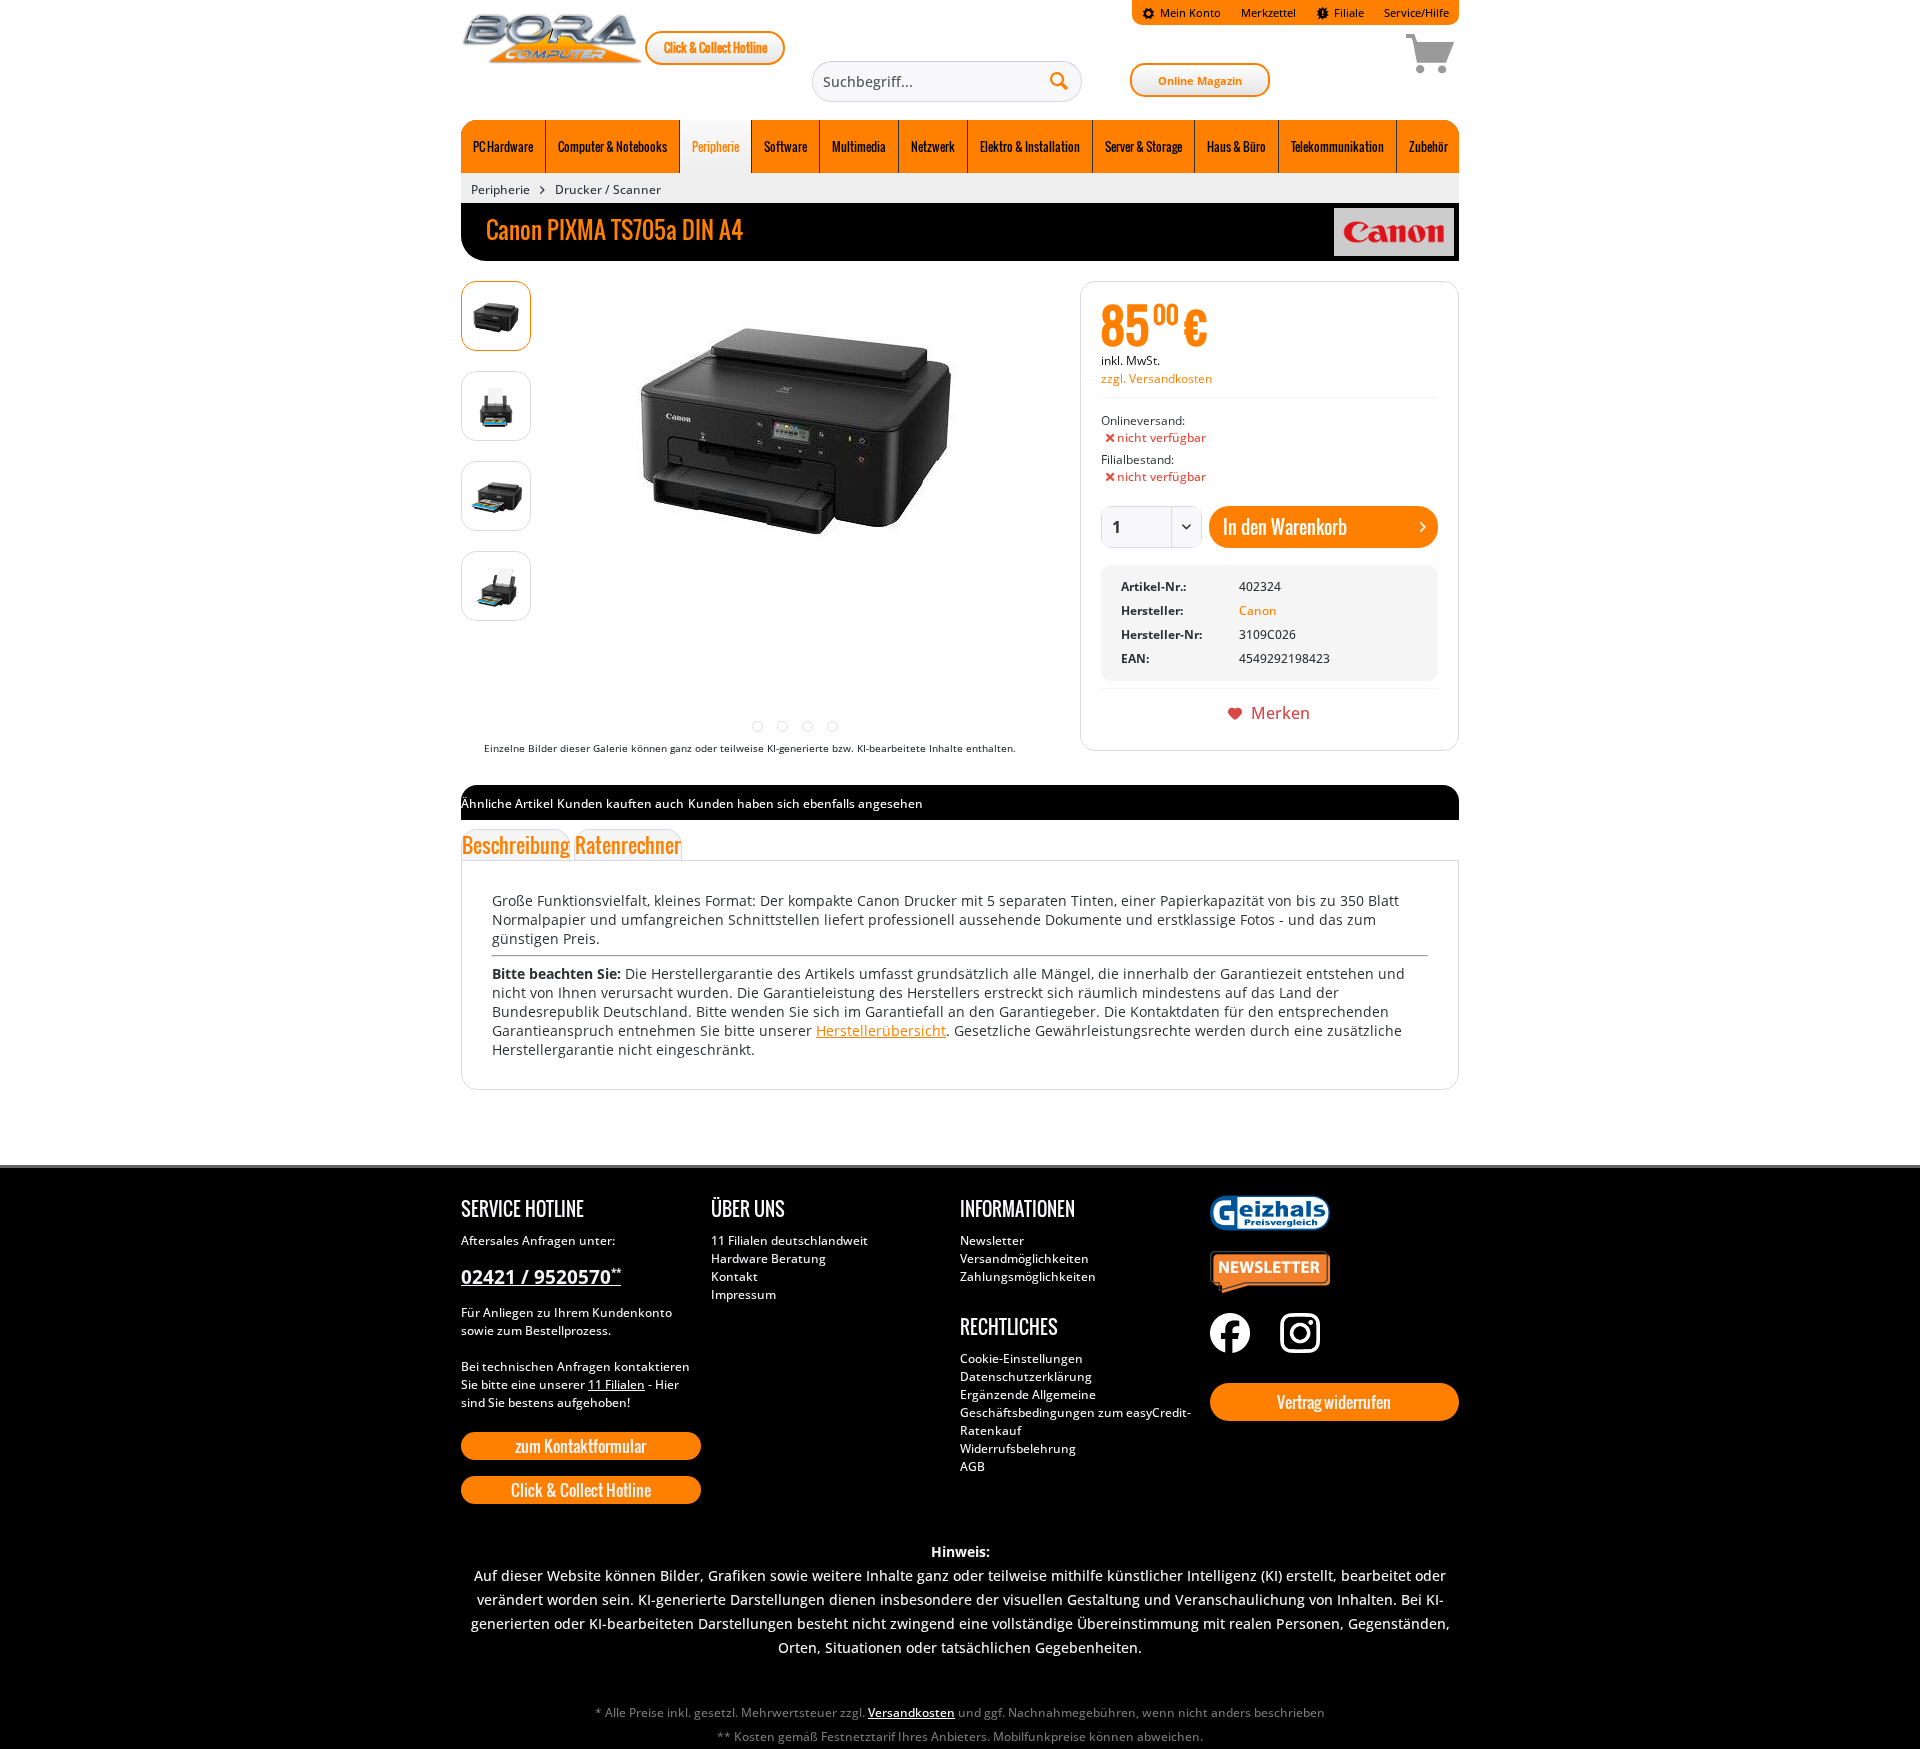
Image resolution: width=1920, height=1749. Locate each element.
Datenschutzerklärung (1026, 1376)
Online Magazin (1200, 80)
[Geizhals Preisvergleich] (1330, 1213)
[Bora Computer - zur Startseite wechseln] (553, 57)
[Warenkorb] (1359, 57)
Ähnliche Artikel (507, 803)
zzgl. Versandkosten (1156, 378)
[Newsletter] (1330, 1273)
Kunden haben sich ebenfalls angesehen (805, 803)
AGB (972, 1466)
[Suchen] (1059, 80)
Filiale (1347, 12)
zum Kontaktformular (580, 1446)
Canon (1258, 610)
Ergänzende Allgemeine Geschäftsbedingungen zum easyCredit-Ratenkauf (1075, 1412)
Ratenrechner (628, 845)
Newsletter (992, 1240)
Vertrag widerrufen (1334, 1402)
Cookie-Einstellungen (1021, 1358)
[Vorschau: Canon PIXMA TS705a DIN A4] (496, 316)
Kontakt (734, 1276)
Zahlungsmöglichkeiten (1028, 1276)
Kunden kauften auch (620, 803)
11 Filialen (616, 1384)
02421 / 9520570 (541, 1277)
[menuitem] (1181, 12)
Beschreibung (515, 845)
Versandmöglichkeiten (1024, 1258)
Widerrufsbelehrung (1018, 1448)
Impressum (743, 1294)
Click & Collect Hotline (715, 47)
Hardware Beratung (768, 1258)
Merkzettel (1268, 12)
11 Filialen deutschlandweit (789, 1240)
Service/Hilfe (1416, 12)
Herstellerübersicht (881, 1030)
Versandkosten (911, 1712)
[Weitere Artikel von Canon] (1394, 232)
